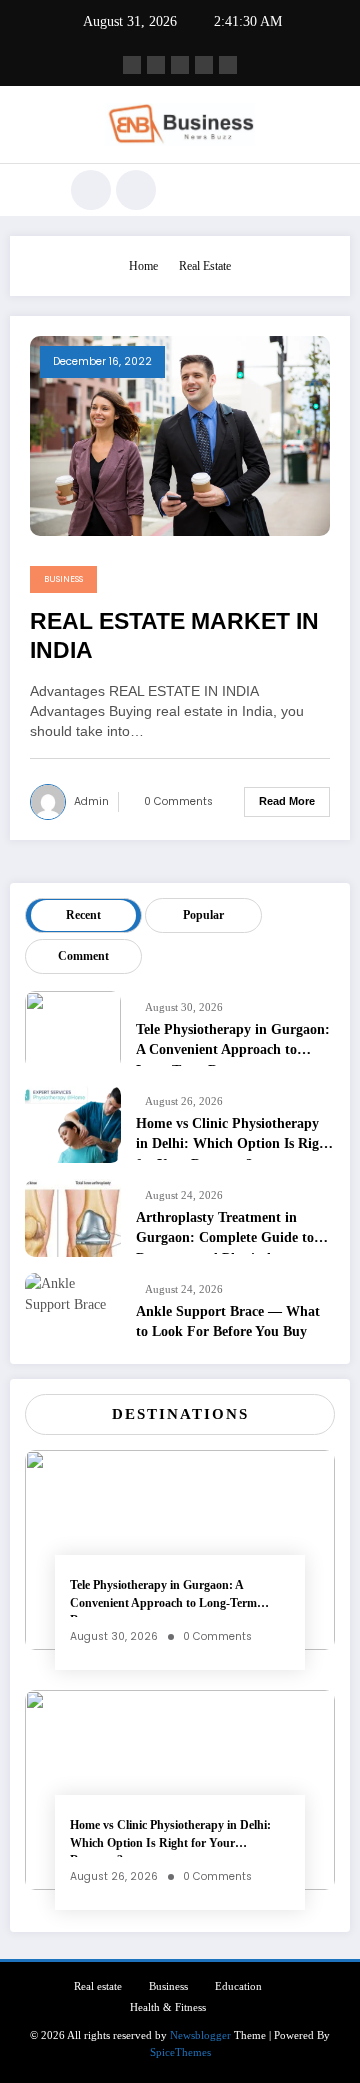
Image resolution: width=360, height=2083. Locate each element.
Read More (287, 801)
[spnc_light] (136, 190)
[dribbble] (180, 65)
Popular (203, 915)
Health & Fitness (168, 2007)
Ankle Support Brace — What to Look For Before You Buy (228, 1321)
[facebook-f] (132, 65)
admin (91, 801)
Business (63, 579)
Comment (83, 956)
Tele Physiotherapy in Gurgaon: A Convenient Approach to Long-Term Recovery (233, 1044)
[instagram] (204, 65)
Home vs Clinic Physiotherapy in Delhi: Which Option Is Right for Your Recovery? (234, 1138)
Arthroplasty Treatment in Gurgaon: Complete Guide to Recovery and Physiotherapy (225, 1232)
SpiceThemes (180, 2052)
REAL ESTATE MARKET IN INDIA (174, 636)
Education (238, 1986)
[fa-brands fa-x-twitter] (156, 65)
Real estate (98, 1986)
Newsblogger (200, 2035)
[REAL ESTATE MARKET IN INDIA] (180, 435)
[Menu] (34, 190)
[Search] (91, 190)
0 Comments (178, 801)
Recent (83, 915)
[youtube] (228, 65)
